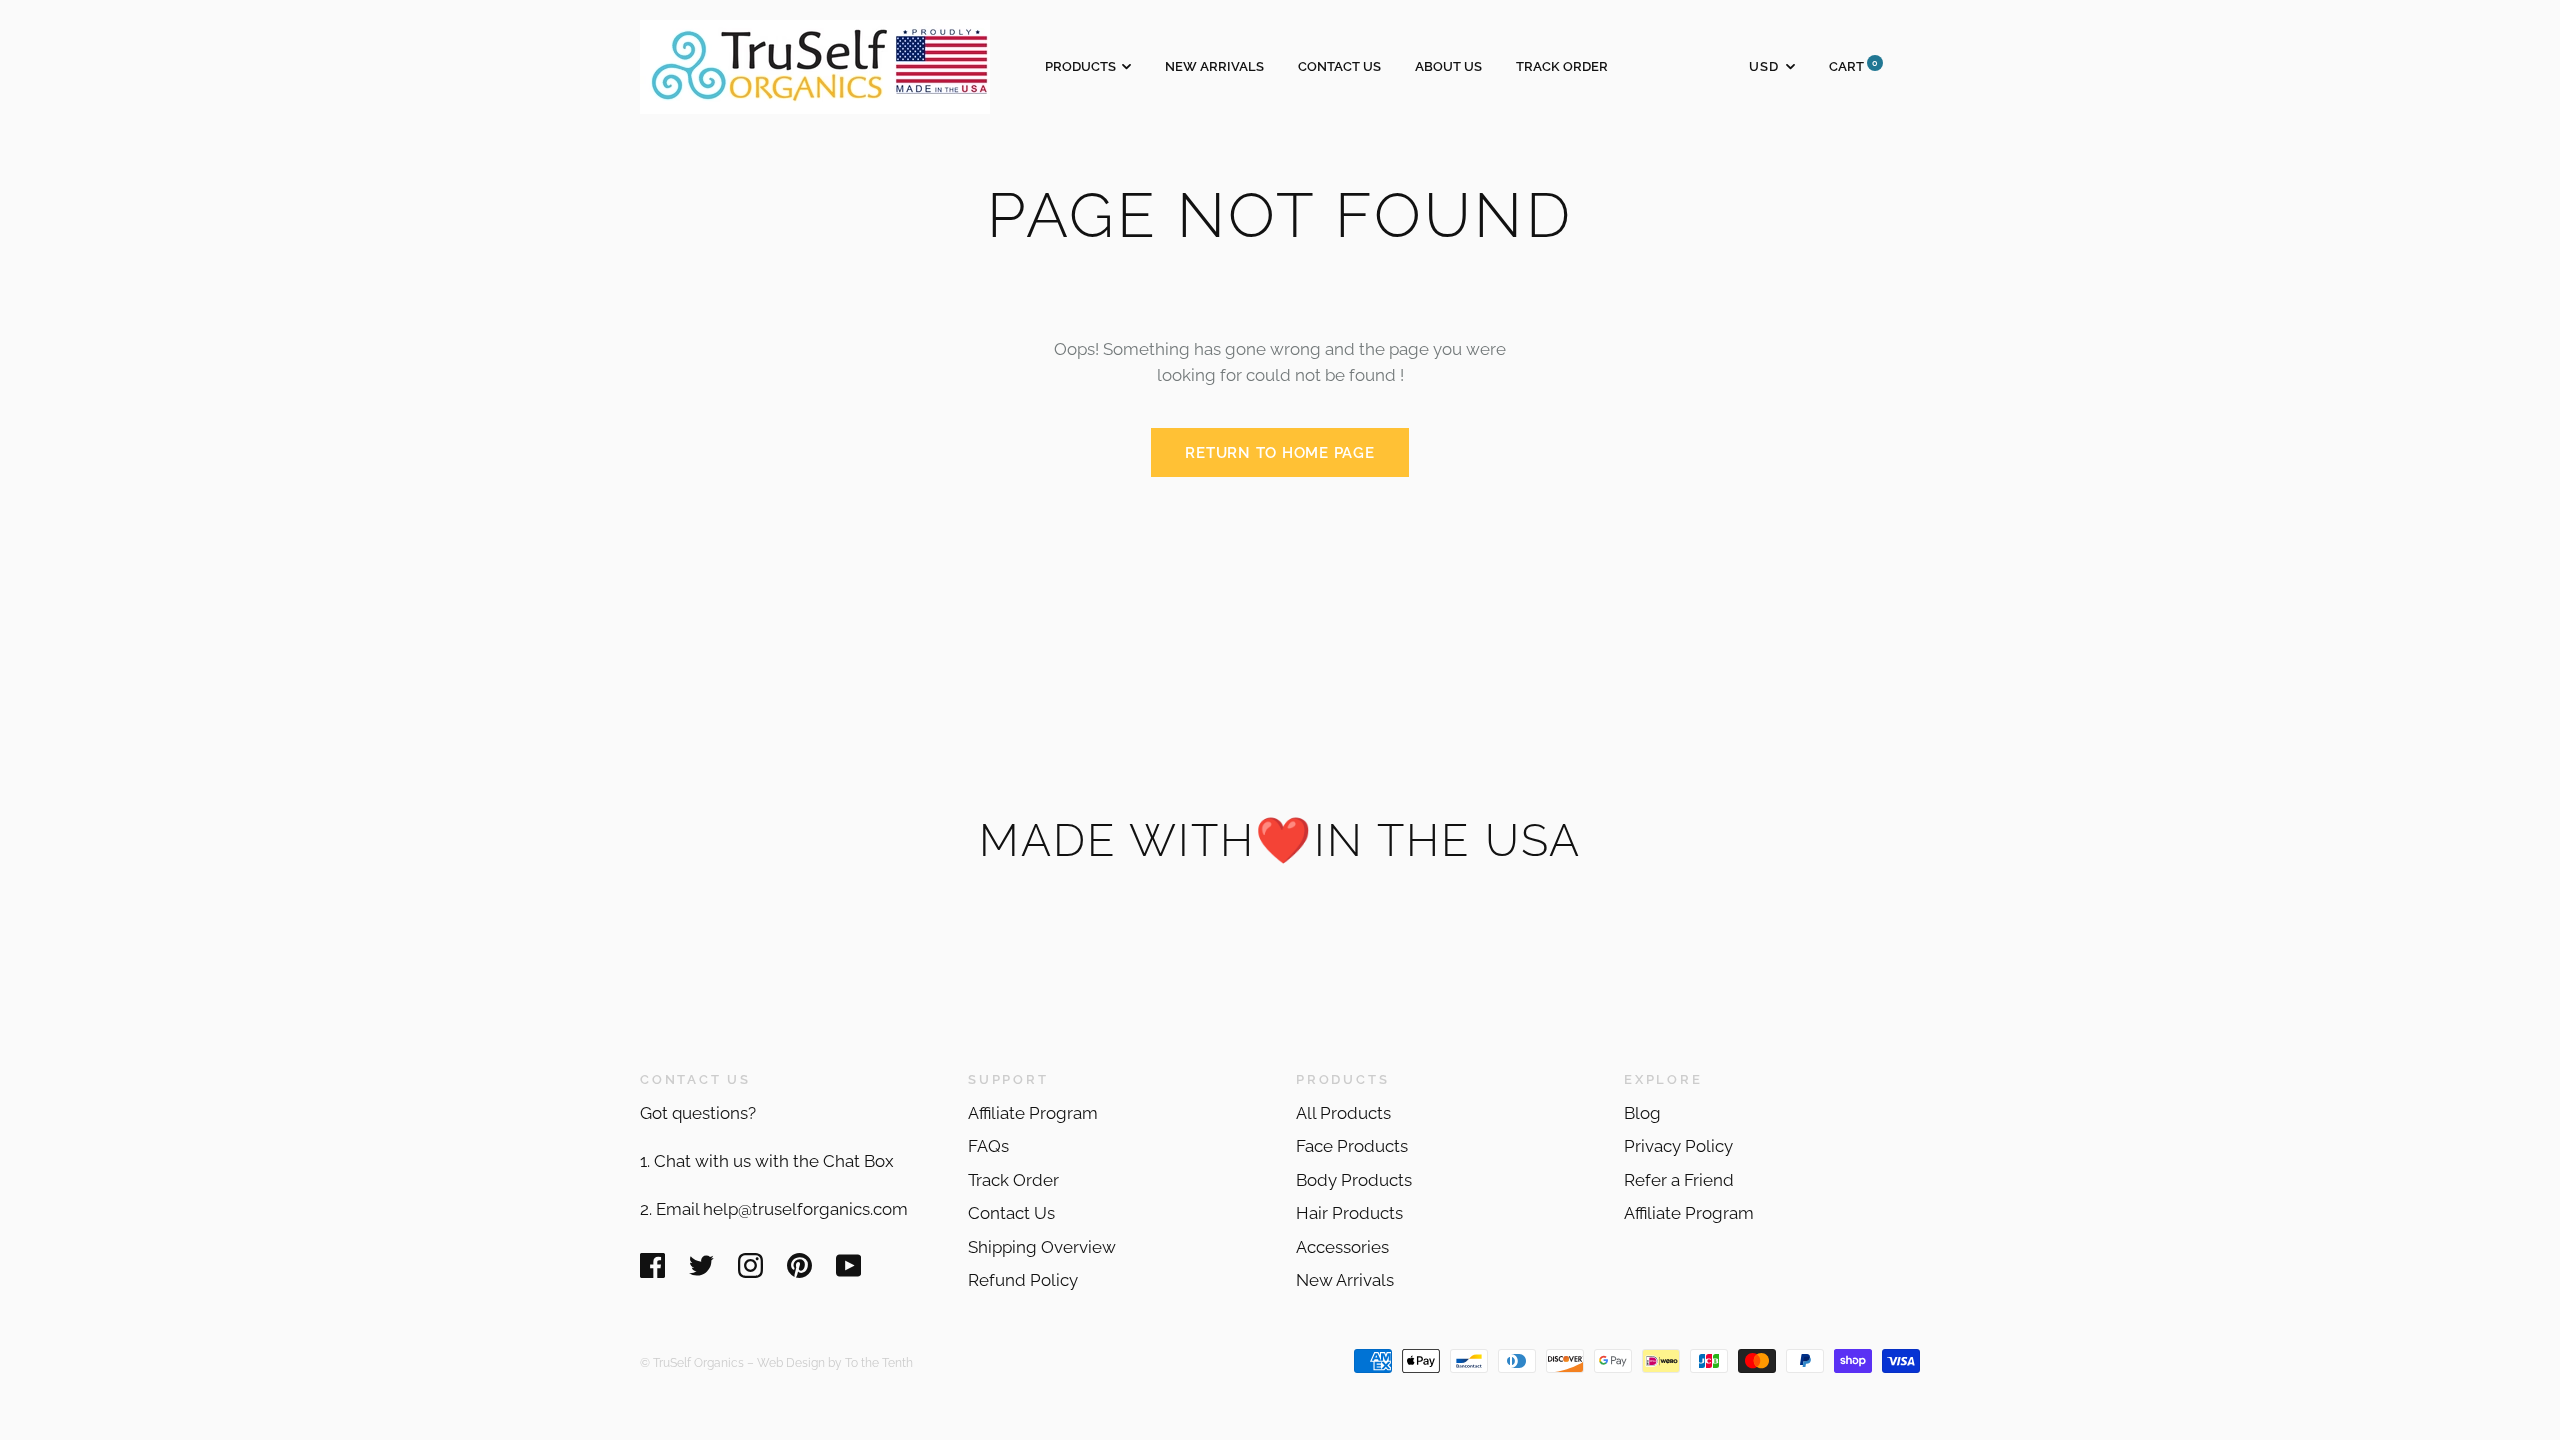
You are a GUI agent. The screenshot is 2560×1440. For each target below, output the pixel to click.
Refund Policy (1023, 1280)
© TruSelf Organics (692, 1362)
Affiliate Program (1033, 1113)
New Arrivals (1214, 66)
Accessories (1342, 1247)
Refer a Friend (1679, 1180)
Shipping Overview (1042, 1247)
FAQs (988, 1146)
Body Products (1354, 1180)
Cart (1853, 66)
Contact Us (1339, 66)
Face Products (1352, 1146)
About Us (1448, 66)
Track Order (1562, 66)
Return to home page (1279, 453)
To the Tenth (879, 1362)
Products (1080, 66)
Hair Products (1349, 1213)
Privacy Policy (1678, 1146)
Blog (1642, 1113)
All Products (1343, 1113)
